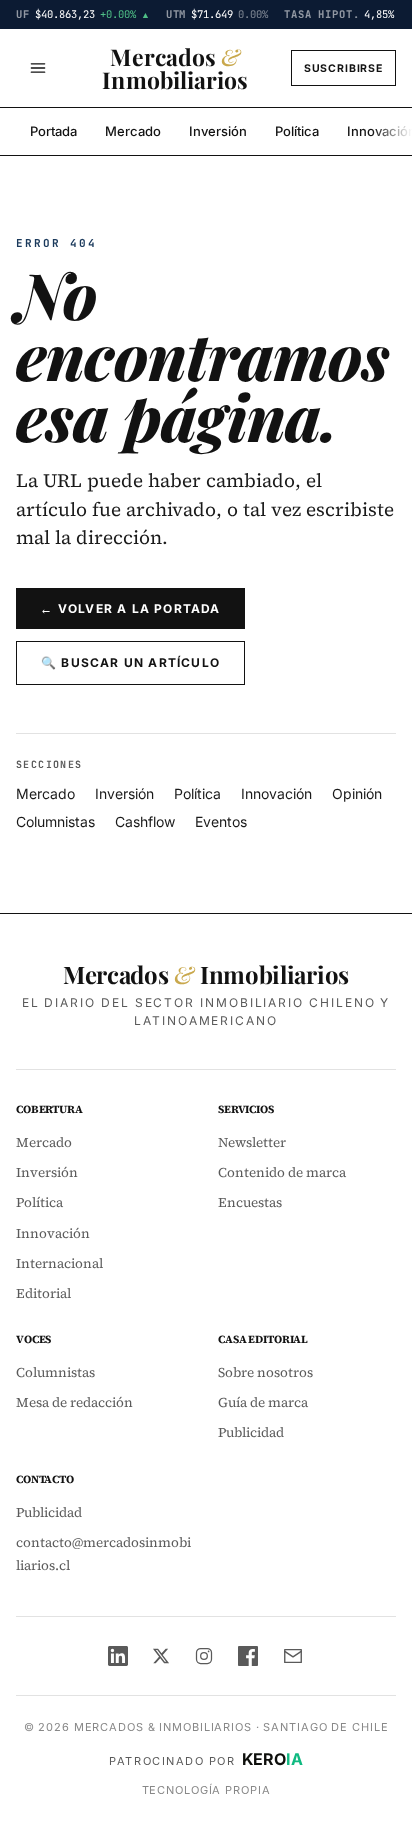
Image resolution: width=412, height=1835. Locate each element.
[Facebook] (248, 1656)
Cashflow (145, 821)
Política (297, 131)
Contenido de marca (282, 1172)
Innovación (276, 793)
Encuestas (250, 1202)
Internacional (59, 1263)
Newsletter (252, 1142)
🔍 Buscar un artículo (130, 662)
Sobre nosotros (265, 1372)
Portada (53, 131)
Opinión (357, 793)
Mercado (133, 131)
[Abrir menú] (38, 68)
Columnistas (55, 821)
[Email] (293, 1656)
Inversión (218, 131)
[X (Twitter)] (161, 1656)
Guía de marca (263, 1402)
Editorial (43, 1293)
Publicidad (251, 1432)
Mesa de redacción (74, 1402)
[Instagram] (204, 1656)
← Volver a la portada (130, 608)
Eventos (221, 821)
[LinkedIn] (118, 1656)
